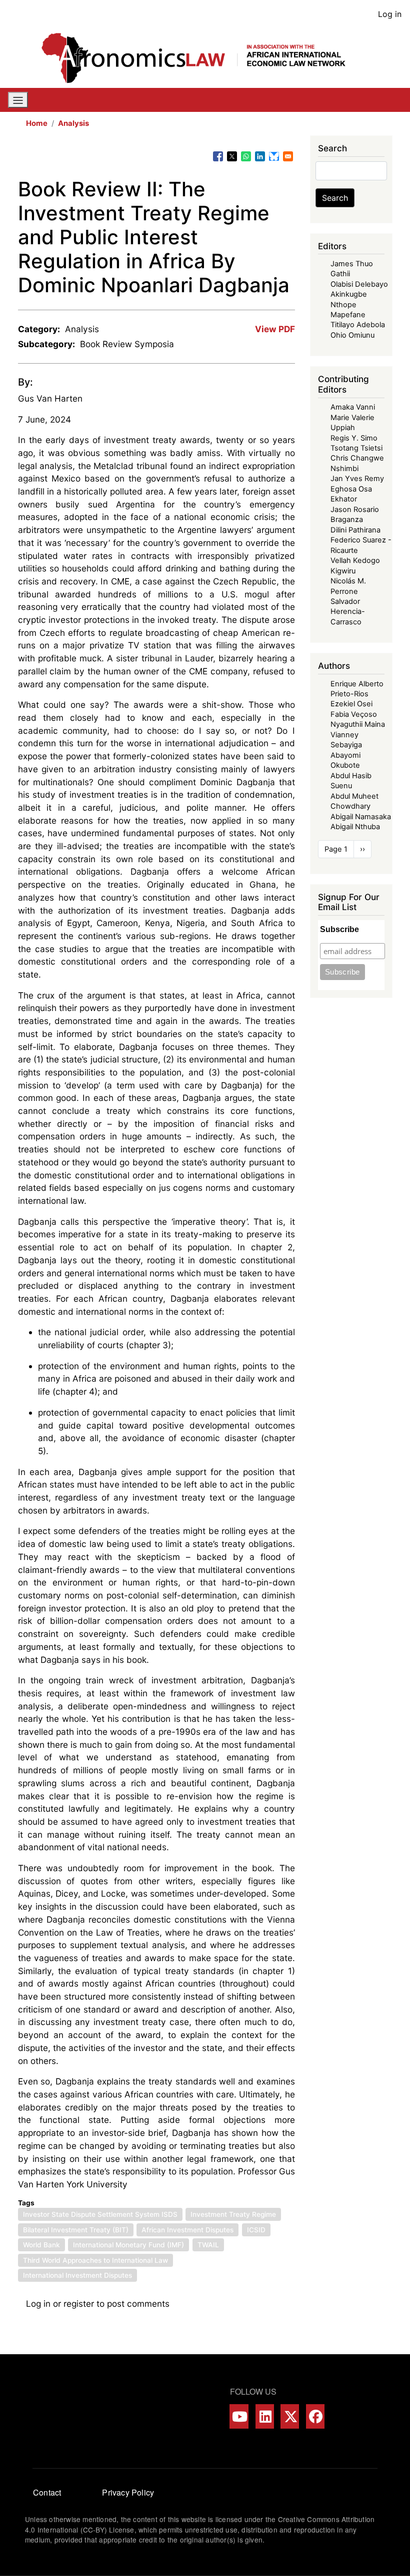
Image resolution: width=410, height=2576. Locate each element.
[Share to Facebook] (218, 156)
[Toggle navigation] (18, 100)
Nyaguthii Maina (358, 724)
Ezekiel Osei (351, 704)
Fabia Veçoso (354, 714)
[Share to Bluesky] (274, 156)
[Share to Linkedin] (260, 156)
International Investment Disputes (77, 2275)
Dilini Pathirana (355, 530)
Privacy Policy (128, 2492)
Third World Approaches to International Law (95, 2260)
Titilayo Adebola (358, 325)
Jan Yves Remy (357, 479)
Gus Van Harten (50, 398)
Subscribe (339, 929)
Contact (47, 2492)
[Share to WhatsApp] (246, 156)
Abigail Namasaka (361, 817)
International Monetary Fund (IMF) (128, 2245)
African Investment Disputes (187, 2230)
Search (335, 198)
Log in (390, 14)
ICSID (256, 2230)
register (79, 2304)
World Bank (41, 2245)
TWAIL (208, 2245)
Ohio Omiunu (352, 335)
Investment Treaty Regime (233, 2214)
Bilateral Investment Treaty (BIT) (76, 2230)
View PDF (275, 329)
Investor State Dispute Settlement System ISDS (100, 2214)
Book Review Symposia (127, 344)
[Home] (201, 58)
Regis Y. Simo (354, 438)
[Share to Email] (288, 156)
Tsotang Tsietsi (356, 448)
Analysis (73, 123)
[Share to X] (232, 156)
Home (37, 123)
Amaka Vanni (353, 407)
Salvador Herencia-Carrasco (348, 612)
